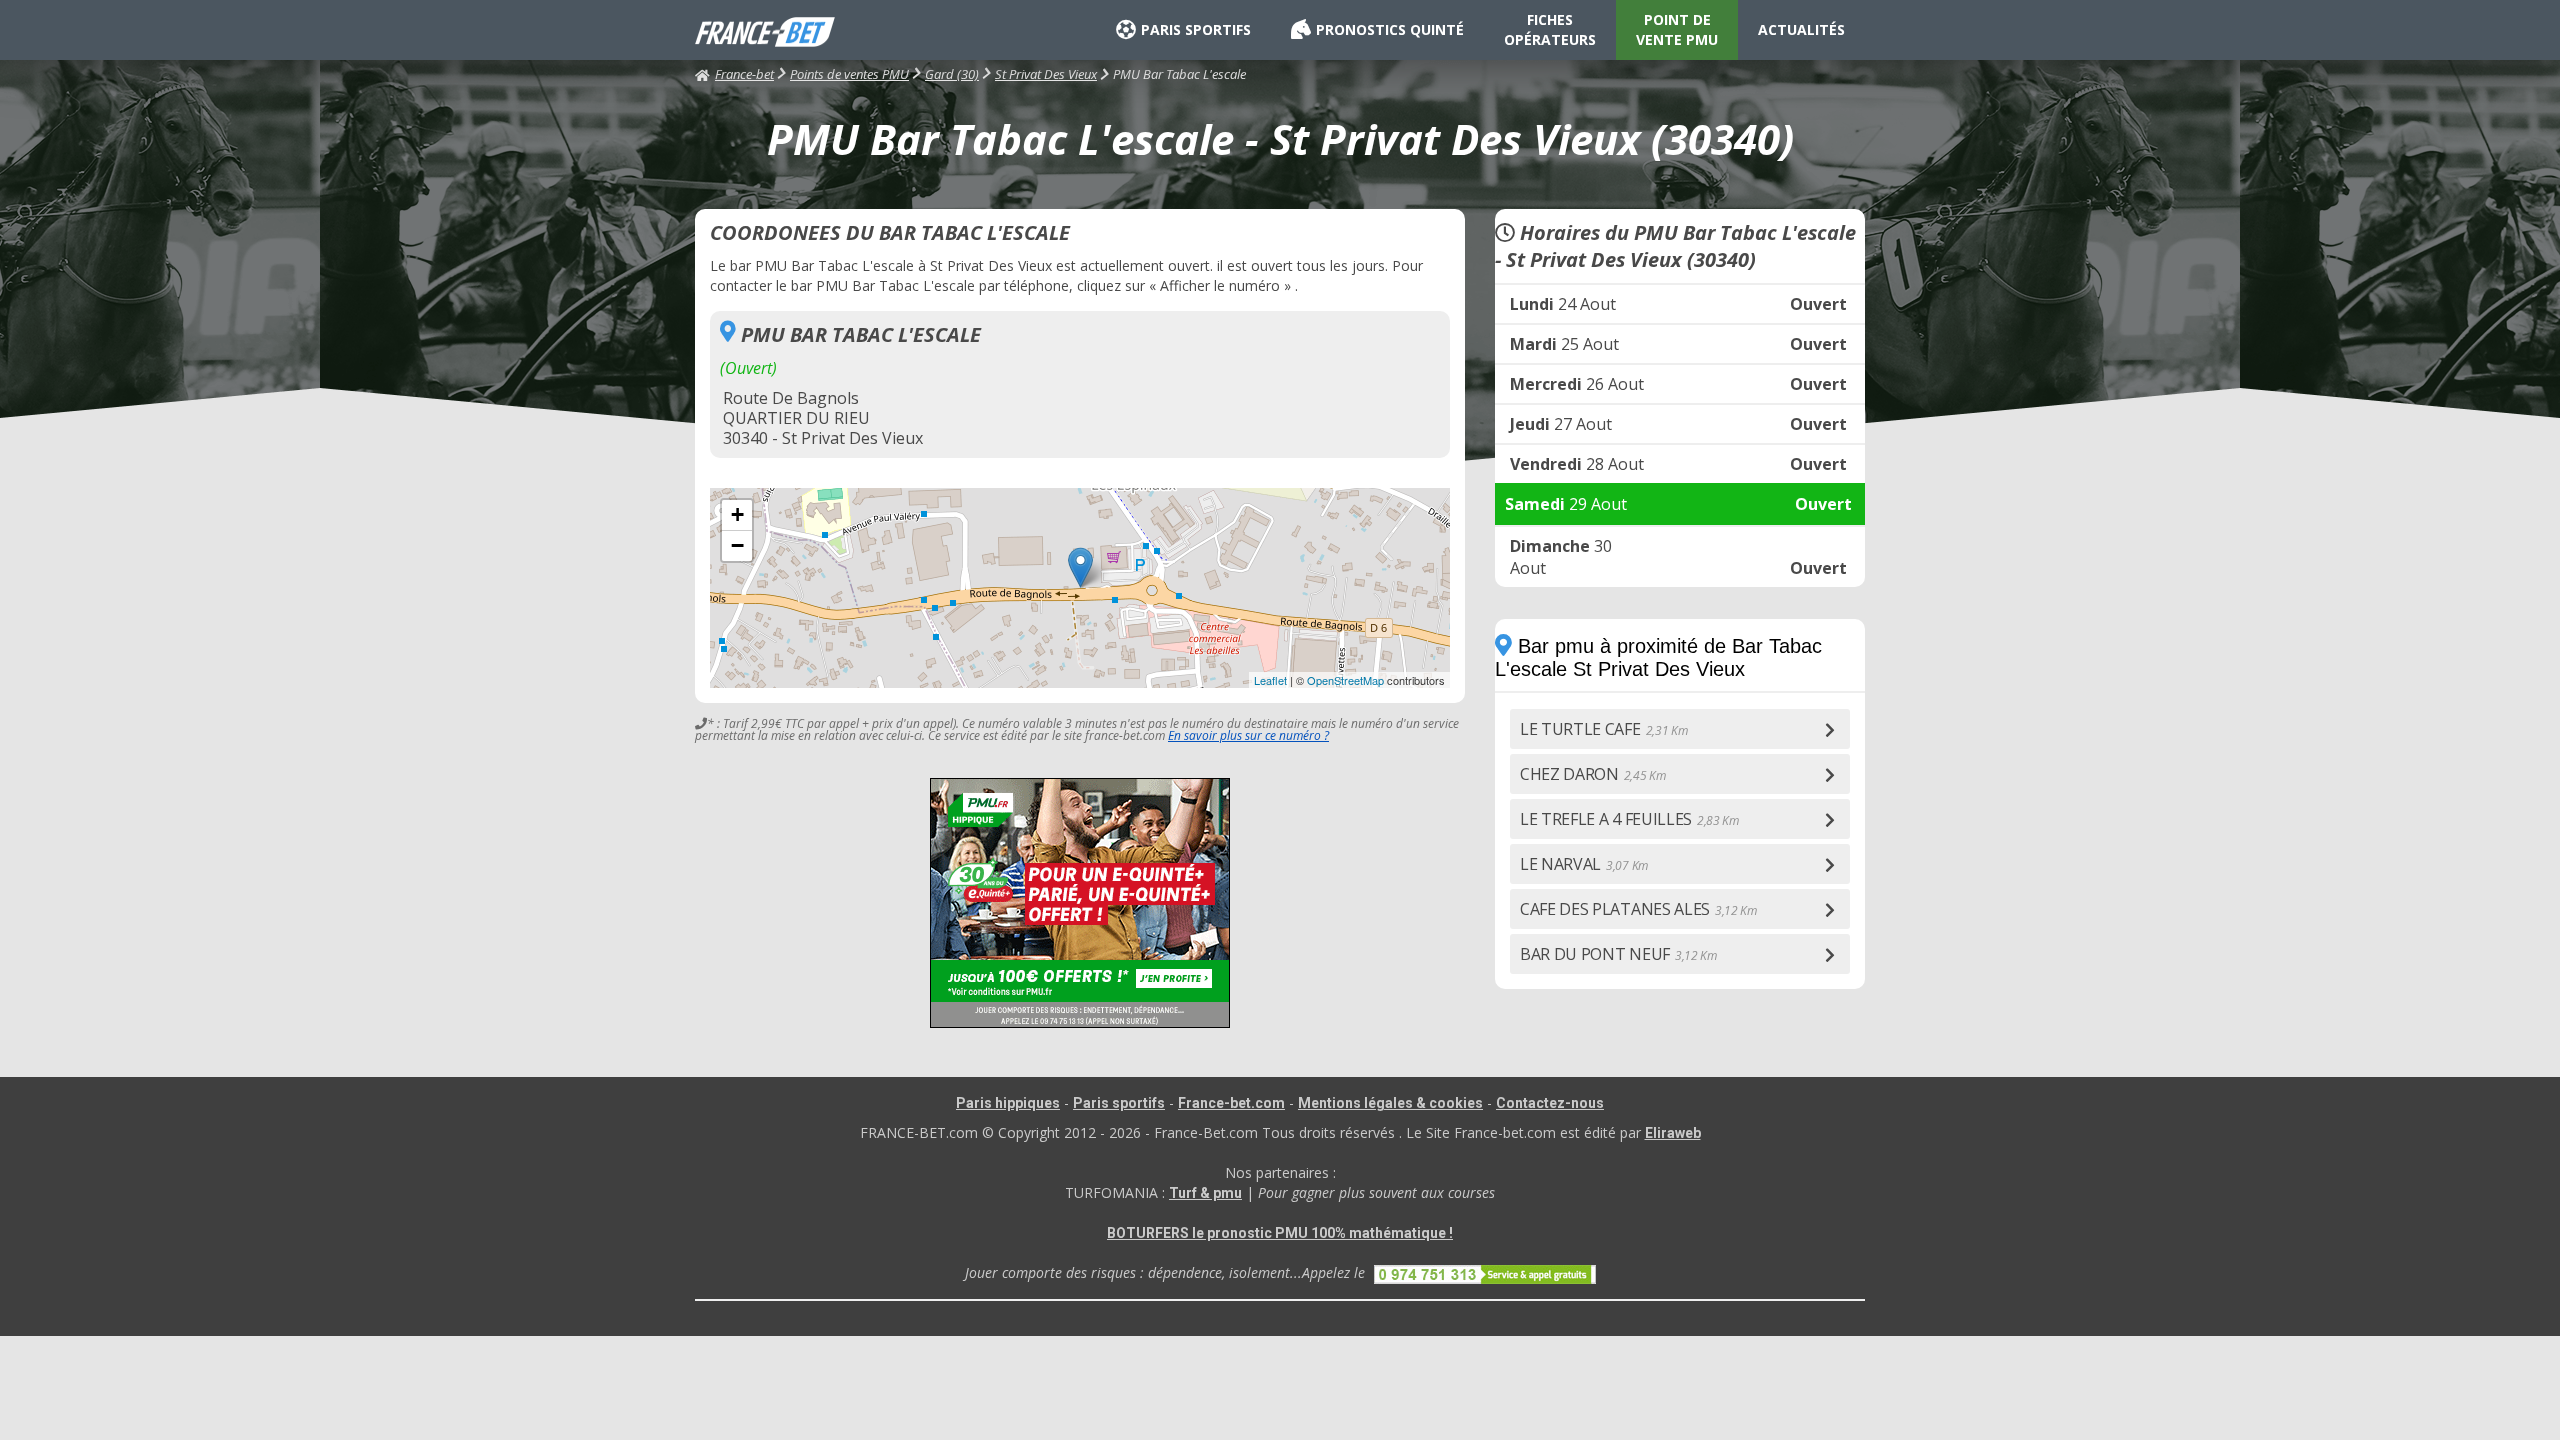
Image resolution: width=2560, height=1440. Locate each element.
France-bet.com (1231, 1103)
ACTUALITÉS (1801, 29)
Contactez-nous (1550, 1103)
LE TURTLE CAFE (1603, 729)
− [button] (737, 545)
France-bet (744, 74)
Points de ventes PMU (849, 74)
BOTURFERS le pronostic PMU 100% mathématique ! (1280, 1233)
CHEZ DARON (1593, 774)
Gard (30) (952, 74)
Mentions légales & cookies (1390, 1103)
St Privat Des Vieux (1046, 74)
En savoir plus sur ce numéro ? (1248, 735)
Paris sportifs (1119, 1103)
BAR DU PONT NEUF (1618, 954)
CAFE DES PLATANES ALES (1638, 909)
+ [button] (737, 514)
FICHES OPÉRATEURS (1550, 29)
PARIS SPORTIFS (1196, 29)
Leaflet (1270, 680)
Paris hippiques (1008, 1103)
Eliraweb (1673, 1133)
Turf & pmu (1205, 1193)
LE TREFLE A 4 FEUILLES (1629, 819)
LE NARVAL (1584, 864)
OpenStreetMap (1345, 680)
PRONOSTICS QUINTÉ (1390, 29)
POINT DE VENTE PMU (1677, 29)
